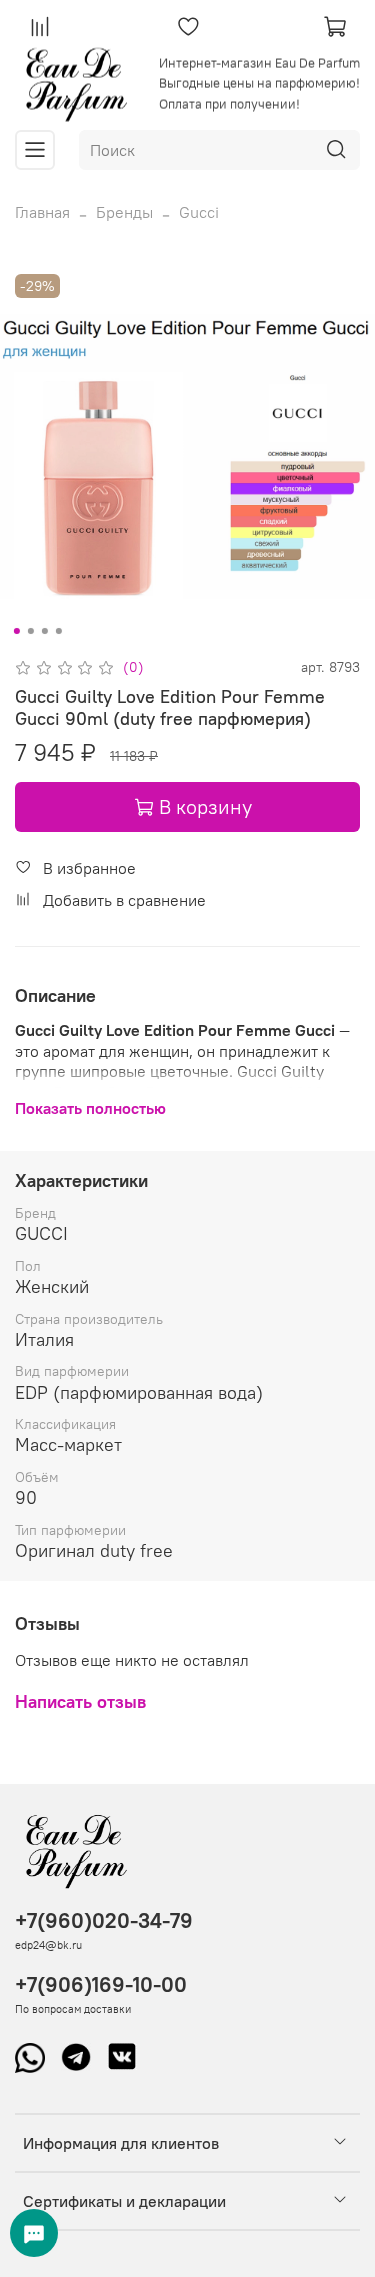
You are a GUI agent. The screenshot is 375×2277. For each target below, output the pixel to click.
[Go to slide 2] (30, 631)
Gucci (199, 212)
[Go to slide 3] (44, 631)
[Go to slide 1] (16, 631)
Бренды (124, 212)
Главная (42, 212)
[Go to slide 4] (58, 631)
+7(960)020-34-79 (104, 1920)
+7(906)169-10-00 (101, 1984)
